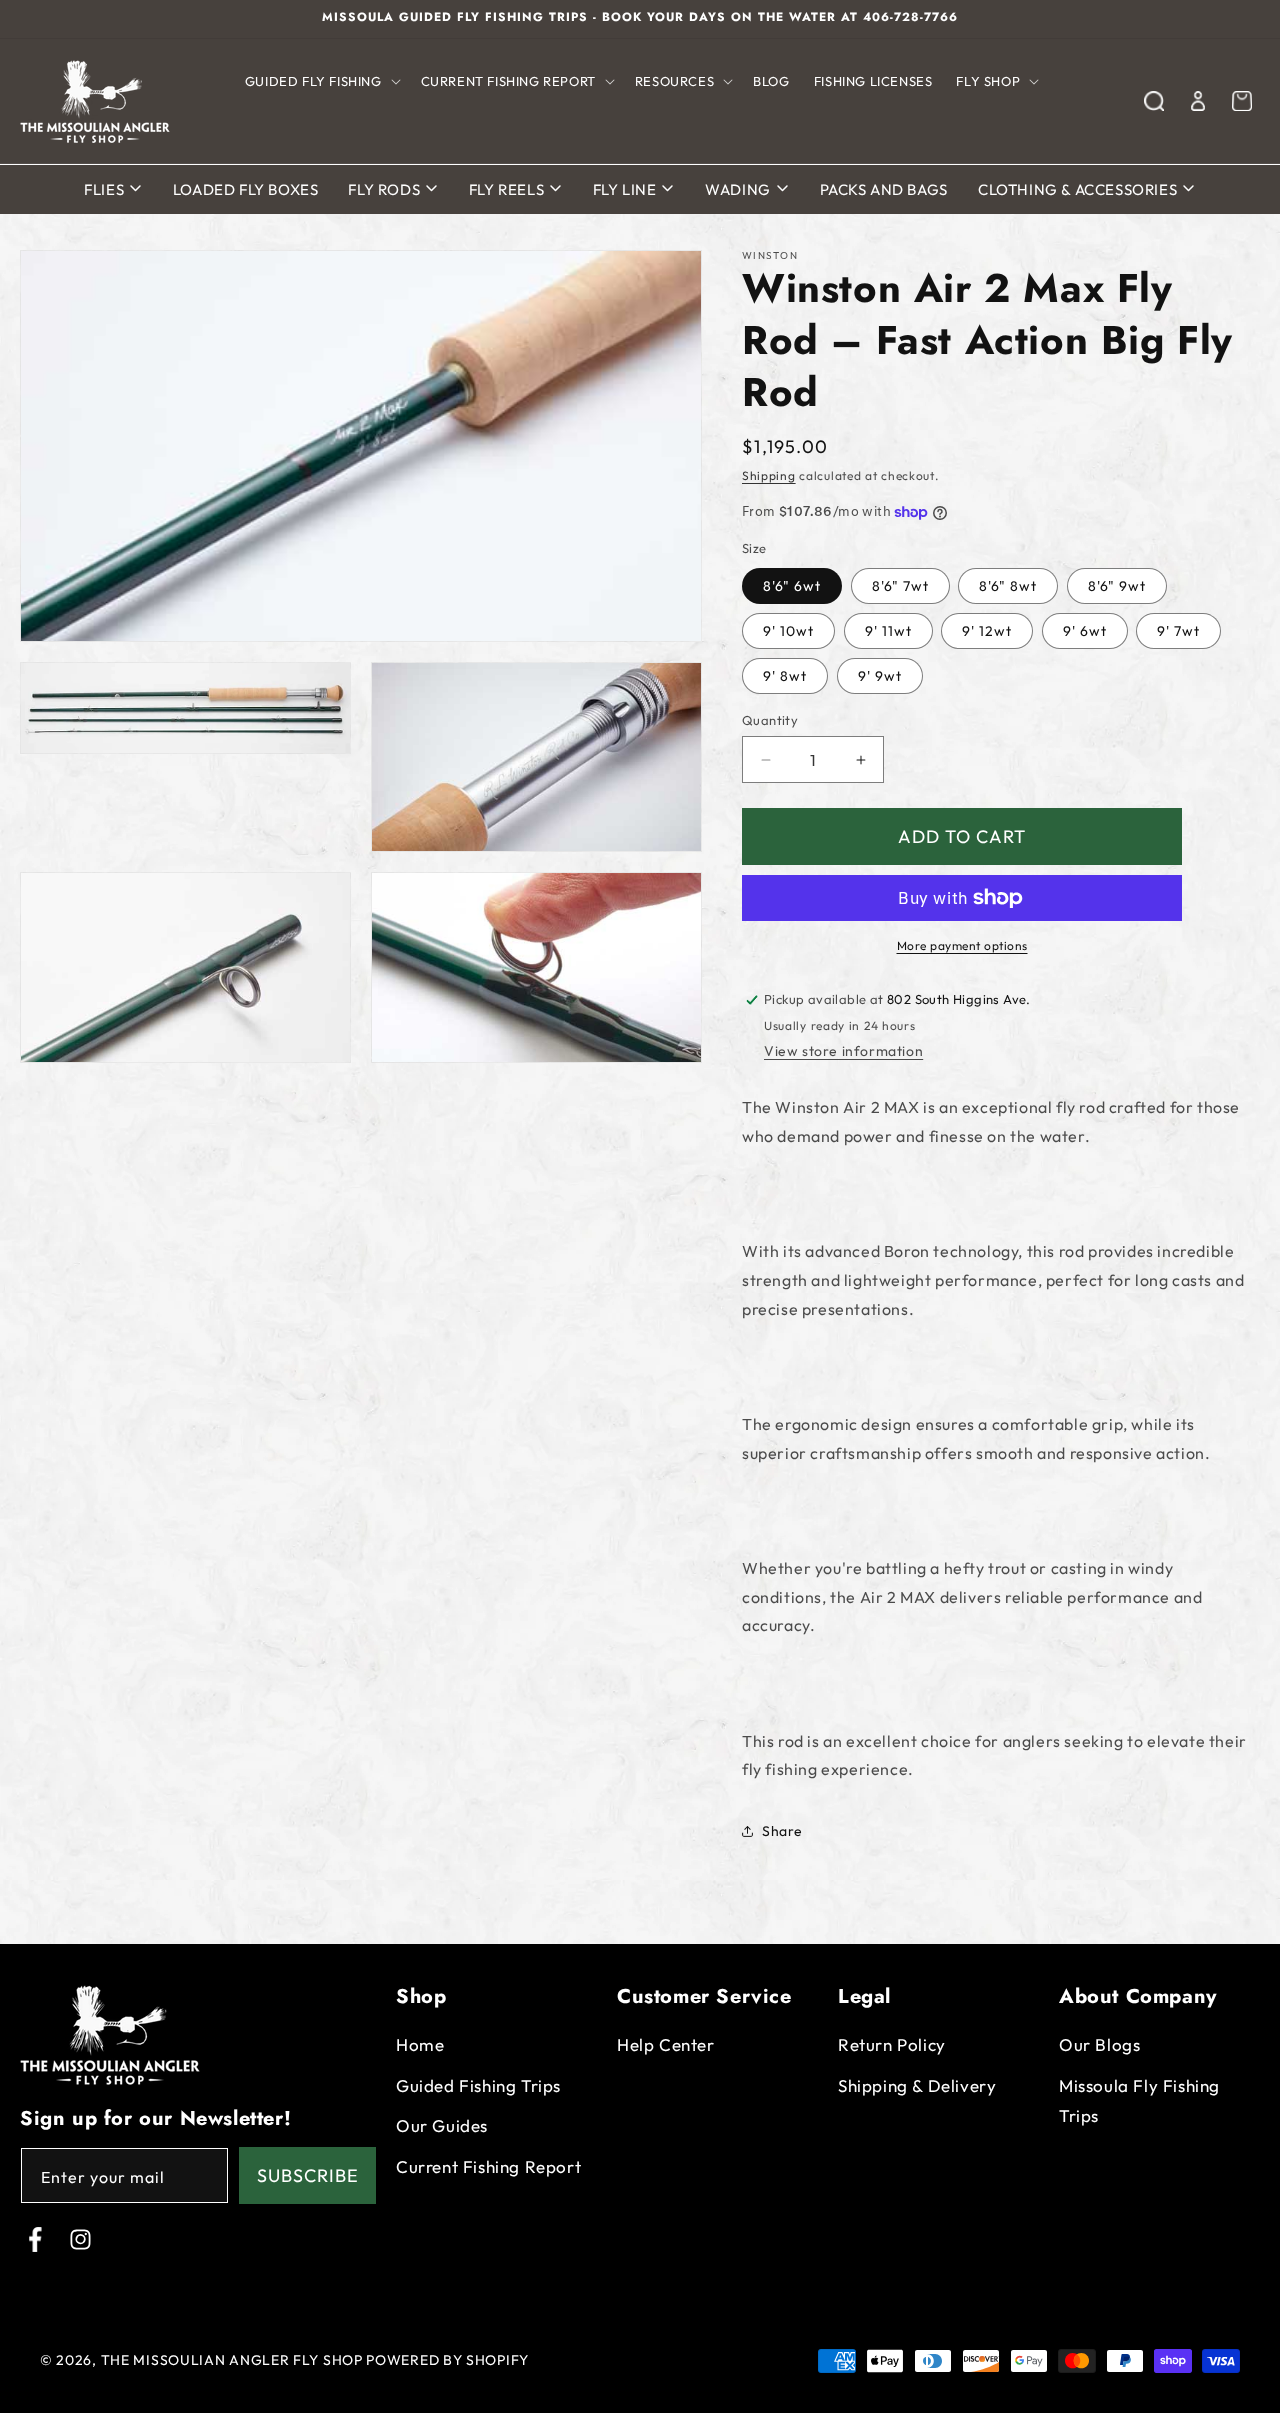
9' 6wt (1085, 631)
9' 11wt (888, 631)
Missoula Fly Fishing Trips (1139, 2101)
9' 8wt (785, 676)
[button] (321, 81)
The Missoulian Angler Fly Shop (232, 2360)
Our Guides (442, 2125)
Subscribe (308, 2175)
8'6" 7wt (900, 586)
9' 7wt (1178, 631)
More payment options (962, 945)
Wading (739, 189)
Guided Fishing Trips (478, 2085)
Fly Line (626, 189)
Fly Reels (508, 189)
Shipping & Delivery (917, 2085)
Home (420, 2044)
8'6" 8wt (1008, 586)
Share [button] (782, 1831)
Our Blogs (1099, 2044)
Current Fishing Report (488, 2166)
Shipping (769, 475)
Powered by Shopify (447, 2360)
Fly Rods (385, 189)
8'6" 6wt (792, 586)
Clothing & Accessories (1079, 189)
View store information (843, 1051)
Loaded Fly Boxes (246, 189)
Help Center (666, 2044)
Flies (106, 189)
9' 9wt (880, 676)
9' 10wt (788, 631)
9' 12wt (987, 631)
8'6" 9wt (1117, 586)
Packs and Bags (884, 189)
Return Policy (892, 2044)
